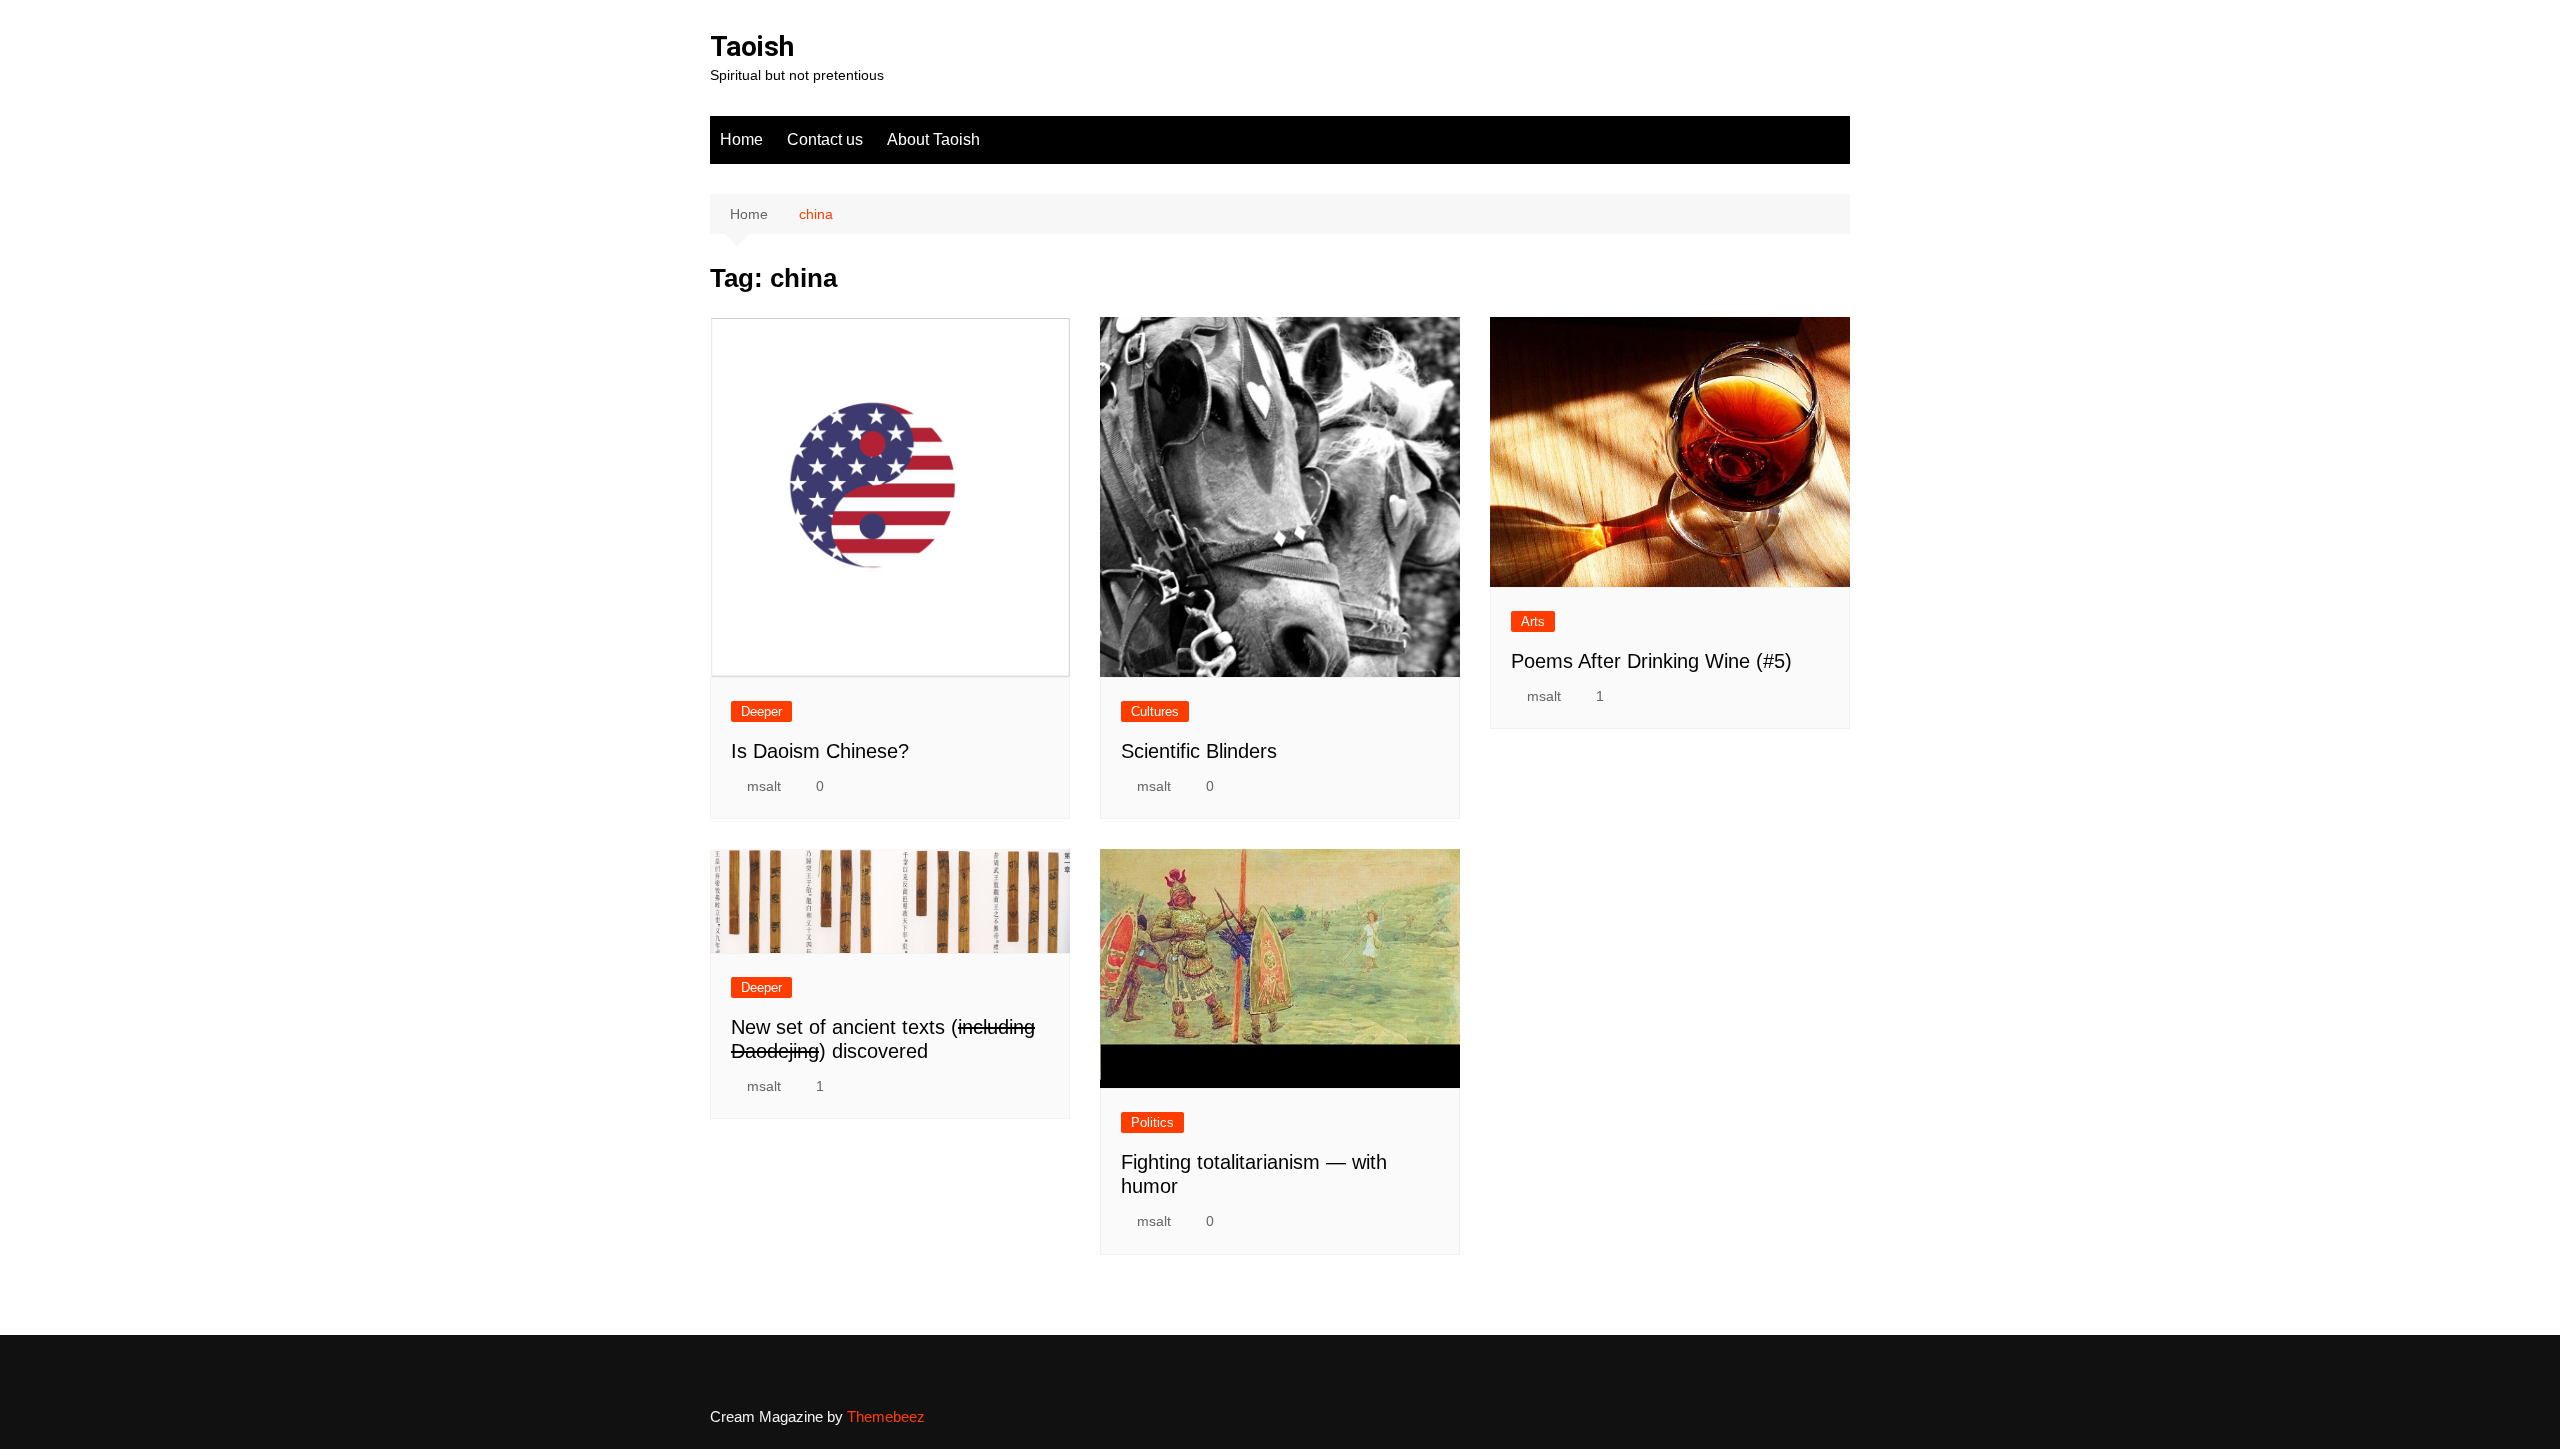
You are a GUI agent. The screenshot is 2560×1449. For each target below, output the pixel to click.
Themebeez (886, 1416)
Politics (1152, 1122)
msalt (764, 786)
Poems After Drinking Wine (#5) (1651, 661)
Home (741, 139)
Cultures (1155, 711)
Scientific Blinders (1199, 751)
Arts (1533, 621)
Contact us (825, 139)
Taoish (752, 46)
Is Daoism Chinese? (820, 751)
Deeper (761, 711)
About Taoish (933, 139)
